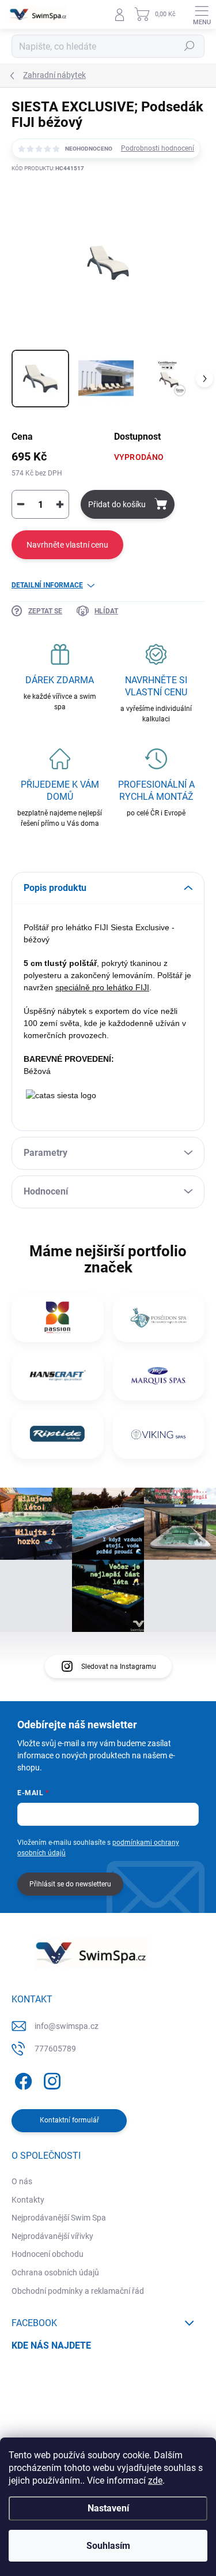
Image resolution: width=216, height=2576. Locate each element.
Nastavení (108, 2508)
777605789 (55, 2049)
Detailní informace (47, 585)
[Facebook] (22, 2079)
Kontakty (28, 2200)
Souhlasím (108, 2546)
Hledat (190, 46)
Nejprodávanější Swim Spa (59, 2218)
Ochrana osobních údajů (55, 2272)
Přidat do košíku (117, 504)
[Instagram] (50, 2079)
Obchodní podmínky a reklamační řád (78, 2291)
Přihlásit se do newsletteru (70, 1884)
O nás (22, 2181)
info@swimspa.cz (67, 2026)
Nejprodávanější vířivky (52, 2236)
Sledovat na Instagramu (119, 1667)
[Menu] (202, 14)
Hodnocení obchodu (48, 2254)
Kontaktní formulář (69, 2120)
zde (155, 2480)
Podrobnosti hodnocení (158, 148)
